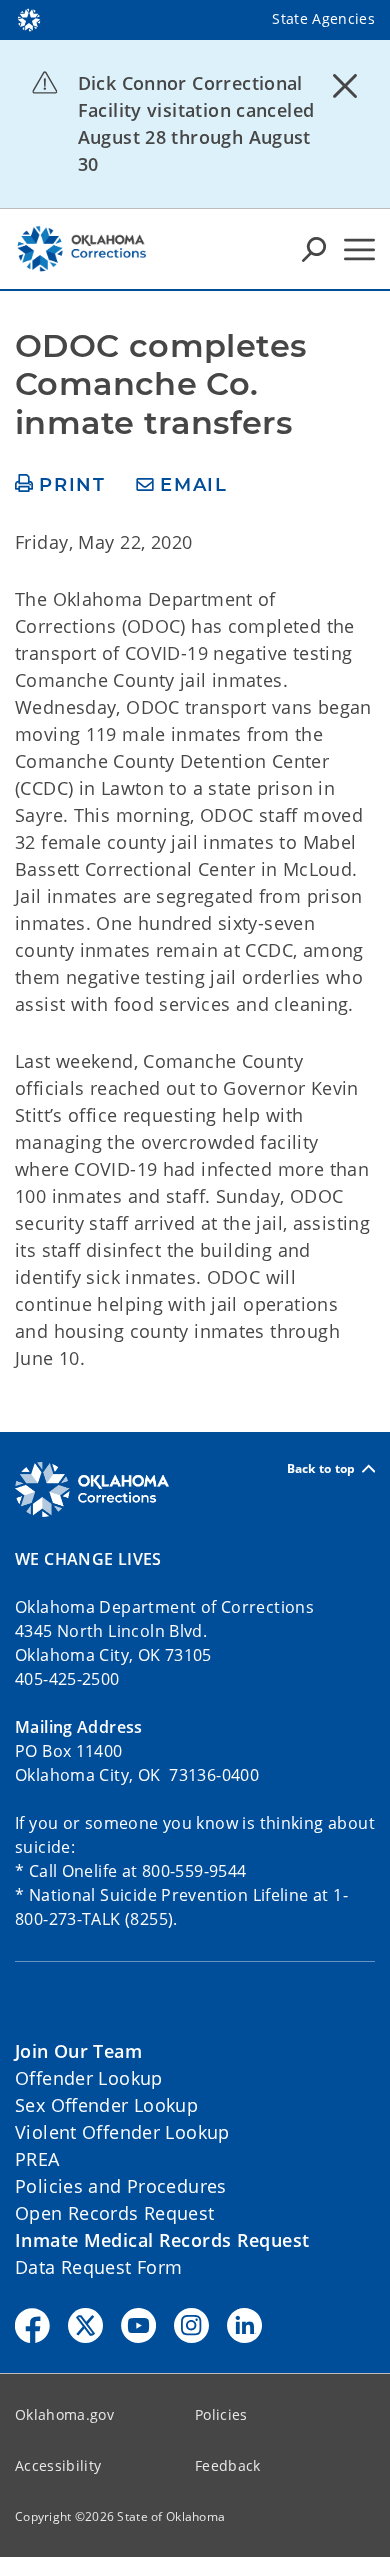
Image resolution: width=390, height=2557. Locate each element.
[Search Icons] (314, 249)
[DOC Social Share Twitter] (85, 2325)
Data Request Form (98, 2267)
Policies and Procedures (121, 2186)
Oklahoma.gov (64, 2414)
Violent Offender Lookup (122, 2132)
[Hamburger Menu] (359, 249)
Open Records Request (115, 2213)
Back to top (321, 1468)
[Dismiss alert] (345, 85)
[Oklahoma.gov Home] (29, 18)
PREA (37, 2159)
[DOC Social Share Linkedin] (244, 2325)
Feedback (228, 2465)
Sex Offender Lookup (106, 2105)
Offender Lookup (89, 2078)
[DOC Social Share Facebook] (32, 2325)
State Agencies (323, 18)
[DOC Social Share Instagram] (191, 2325)
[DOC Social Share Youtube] (138, 2325)
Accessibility (58, 2465)
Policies (221, 2414)
